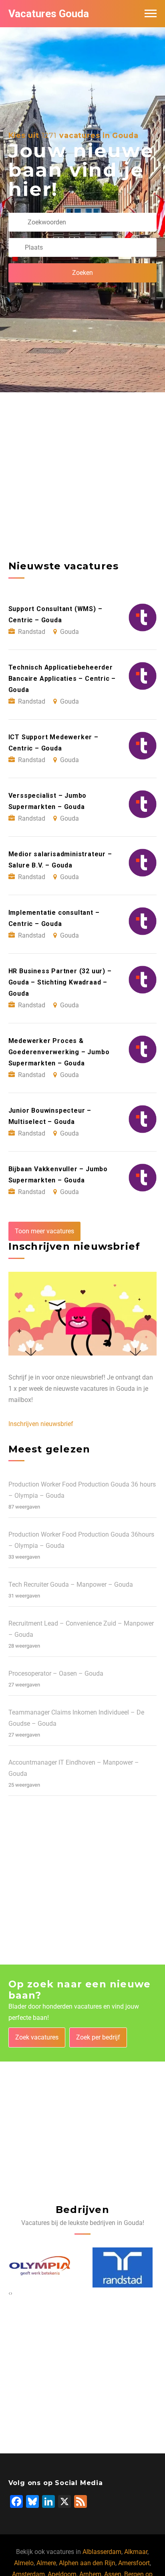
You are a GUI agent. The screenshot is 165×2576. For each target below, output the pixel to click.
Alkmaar (136, 2552)
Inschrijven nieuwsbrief (41, 1424)
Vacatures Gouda (49, 14)
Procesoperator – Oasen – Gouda (56, 1673)
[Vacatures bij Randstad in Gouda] (123, 2267)
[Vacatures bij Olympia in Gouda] (40, 2267)
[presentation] (9, 2293)
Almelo (24, 2563)
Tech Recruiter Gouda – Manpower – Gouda (71, 1585)
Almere (46, 2563)
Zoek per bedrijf (98, 2037)
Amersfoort (134, 2563)
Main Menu (151, 14)
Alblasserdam (102, 2552)
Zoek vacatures (37, 2037)
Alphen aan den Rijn (87, 2563)
